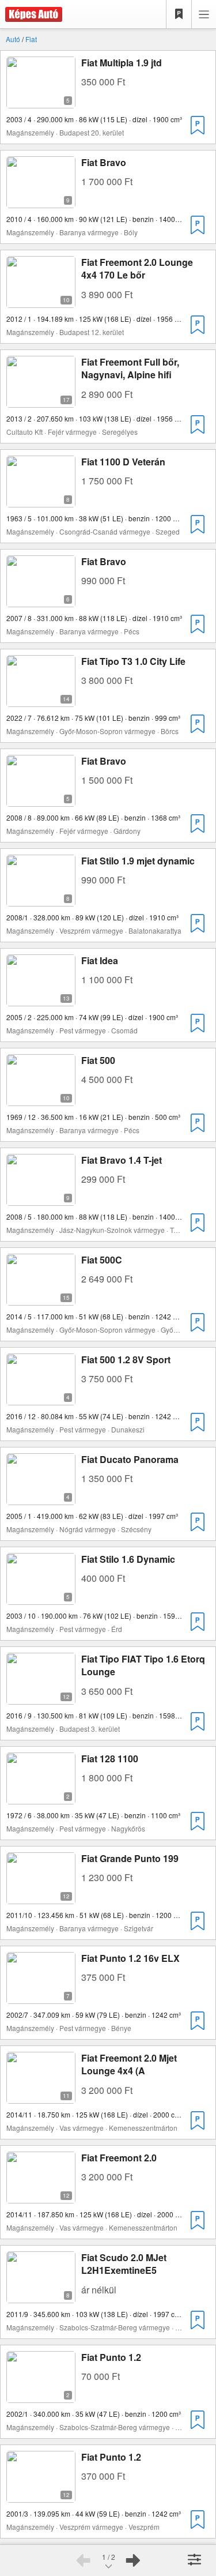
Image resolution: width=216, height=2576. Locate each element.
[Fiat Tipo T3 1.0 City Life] (41, 700)
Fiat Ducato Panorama (130, 1459)
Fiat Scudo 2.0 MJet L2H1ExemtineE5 (124, 2264)
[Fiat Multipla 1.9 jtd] (41, 101)
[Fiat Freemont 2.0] (41, 2196)
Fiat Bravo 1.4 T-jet (122, 1160)
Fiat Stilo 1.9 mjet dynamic (138, 861)
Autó (13, 39)
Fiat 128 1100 (110, 1759)
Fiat (31, 39)
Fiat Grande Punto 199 (130, 1858)
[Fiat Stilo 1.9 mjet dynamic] (41, 899)
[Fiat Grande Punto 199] (41, 1897)
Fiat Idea (100, 960)
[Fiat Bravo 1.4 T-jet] (41, 1199)
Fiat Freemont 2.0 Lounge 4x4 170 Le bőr (137, 268)
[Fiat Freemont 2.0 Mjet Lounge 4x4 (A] (41, 2096)
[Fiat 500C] (41, 1298)
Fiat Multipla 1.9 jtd (122, 63)
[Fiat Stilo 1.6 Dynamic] (41, 1598)
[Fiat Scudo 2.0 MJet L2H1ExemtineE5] (41, 2296)
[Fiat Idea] (41, 999)
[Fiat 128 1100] (41, 1797)
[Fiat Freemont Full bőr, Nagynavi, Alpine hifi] (41, 400)
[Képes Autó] (31, 14)
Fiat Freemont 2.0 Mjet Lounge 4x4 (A (129, 2064)
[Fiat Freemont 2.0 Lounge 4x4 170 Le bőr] (41, 301)
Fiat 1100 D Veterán (123, 462)
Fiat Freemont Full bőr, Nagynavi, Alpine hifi (130, 368)
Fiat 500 (98, 1060)
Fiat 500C (102, 1260)
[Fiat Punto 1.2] (41, 2396)
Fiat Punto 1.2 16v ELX (130, 1958)
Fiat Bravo (104, 162)
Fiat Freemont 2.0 (119, 2158)
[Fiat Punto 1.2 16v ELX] (41, 1997)
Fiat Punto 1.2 (111, 2357)
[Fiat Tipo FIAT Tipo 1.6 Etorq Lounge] (41, 1697)
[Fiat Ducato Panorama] (41, 1498)
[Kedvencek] (179, 14)
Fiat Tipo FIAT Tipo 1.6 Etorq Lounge (143, 1665)
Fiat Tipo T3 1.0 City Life (133, 661)
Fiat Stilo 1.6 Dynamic (128, 1559)
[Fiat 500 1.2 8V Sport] (41, 1398)
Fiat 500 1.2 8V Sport (126, 1360)
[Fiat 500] (41, 1099)
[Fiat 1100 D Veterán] (41, 500)
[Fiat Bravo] (41, 201)
